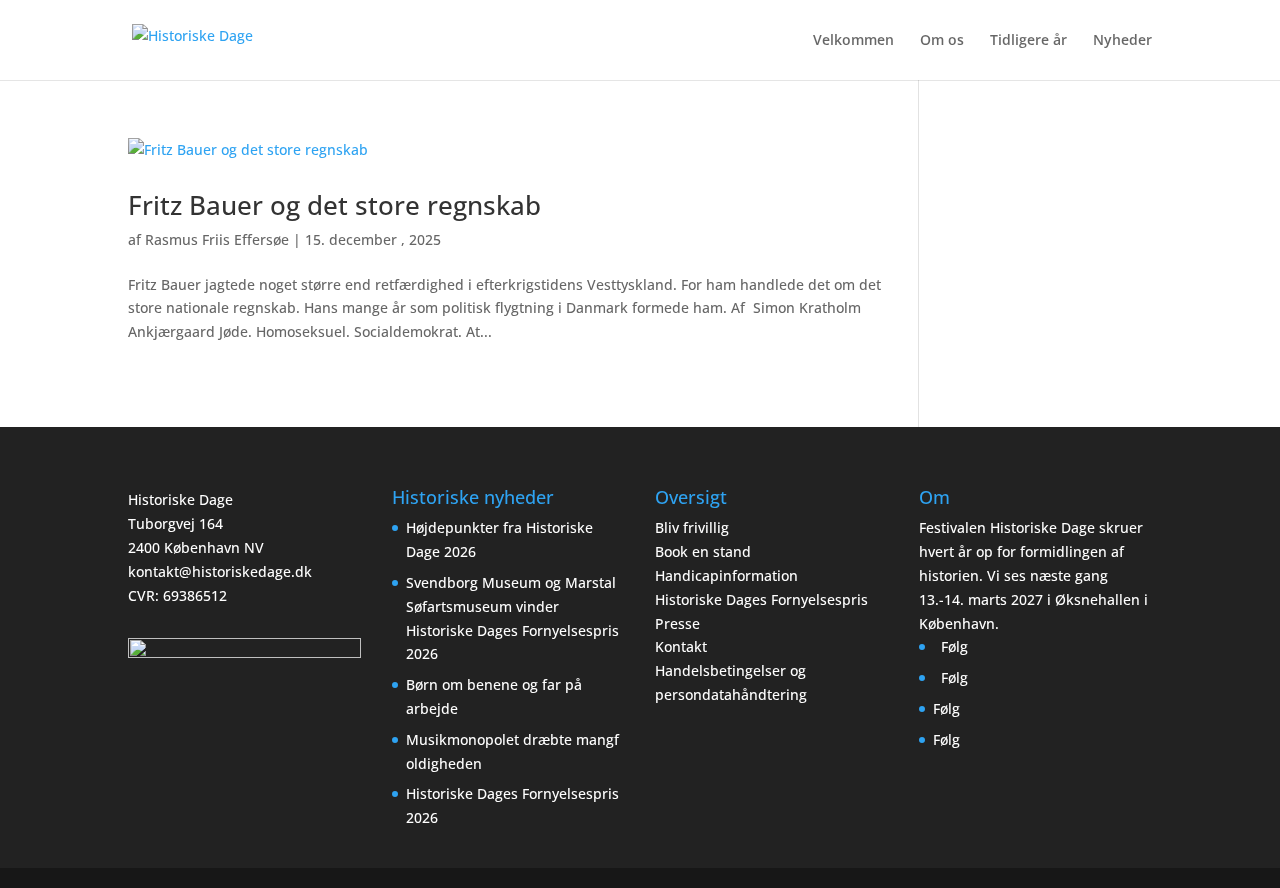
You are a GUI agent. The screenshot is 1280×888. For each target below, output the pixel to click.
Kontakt (681, 646)
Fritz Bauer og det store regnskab (334, 205)
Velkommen (853, 41)
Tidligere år (1028, 41)
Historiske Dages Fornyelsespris (761, 599)
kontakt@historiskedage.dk (220, 571)
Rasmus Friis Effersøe (217, 239)
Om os (942, 41)
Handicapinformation (726, 575)
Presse (677, 623)
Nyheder (1122, 41)
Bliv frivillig (692, 527)
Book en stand (703, 551)
